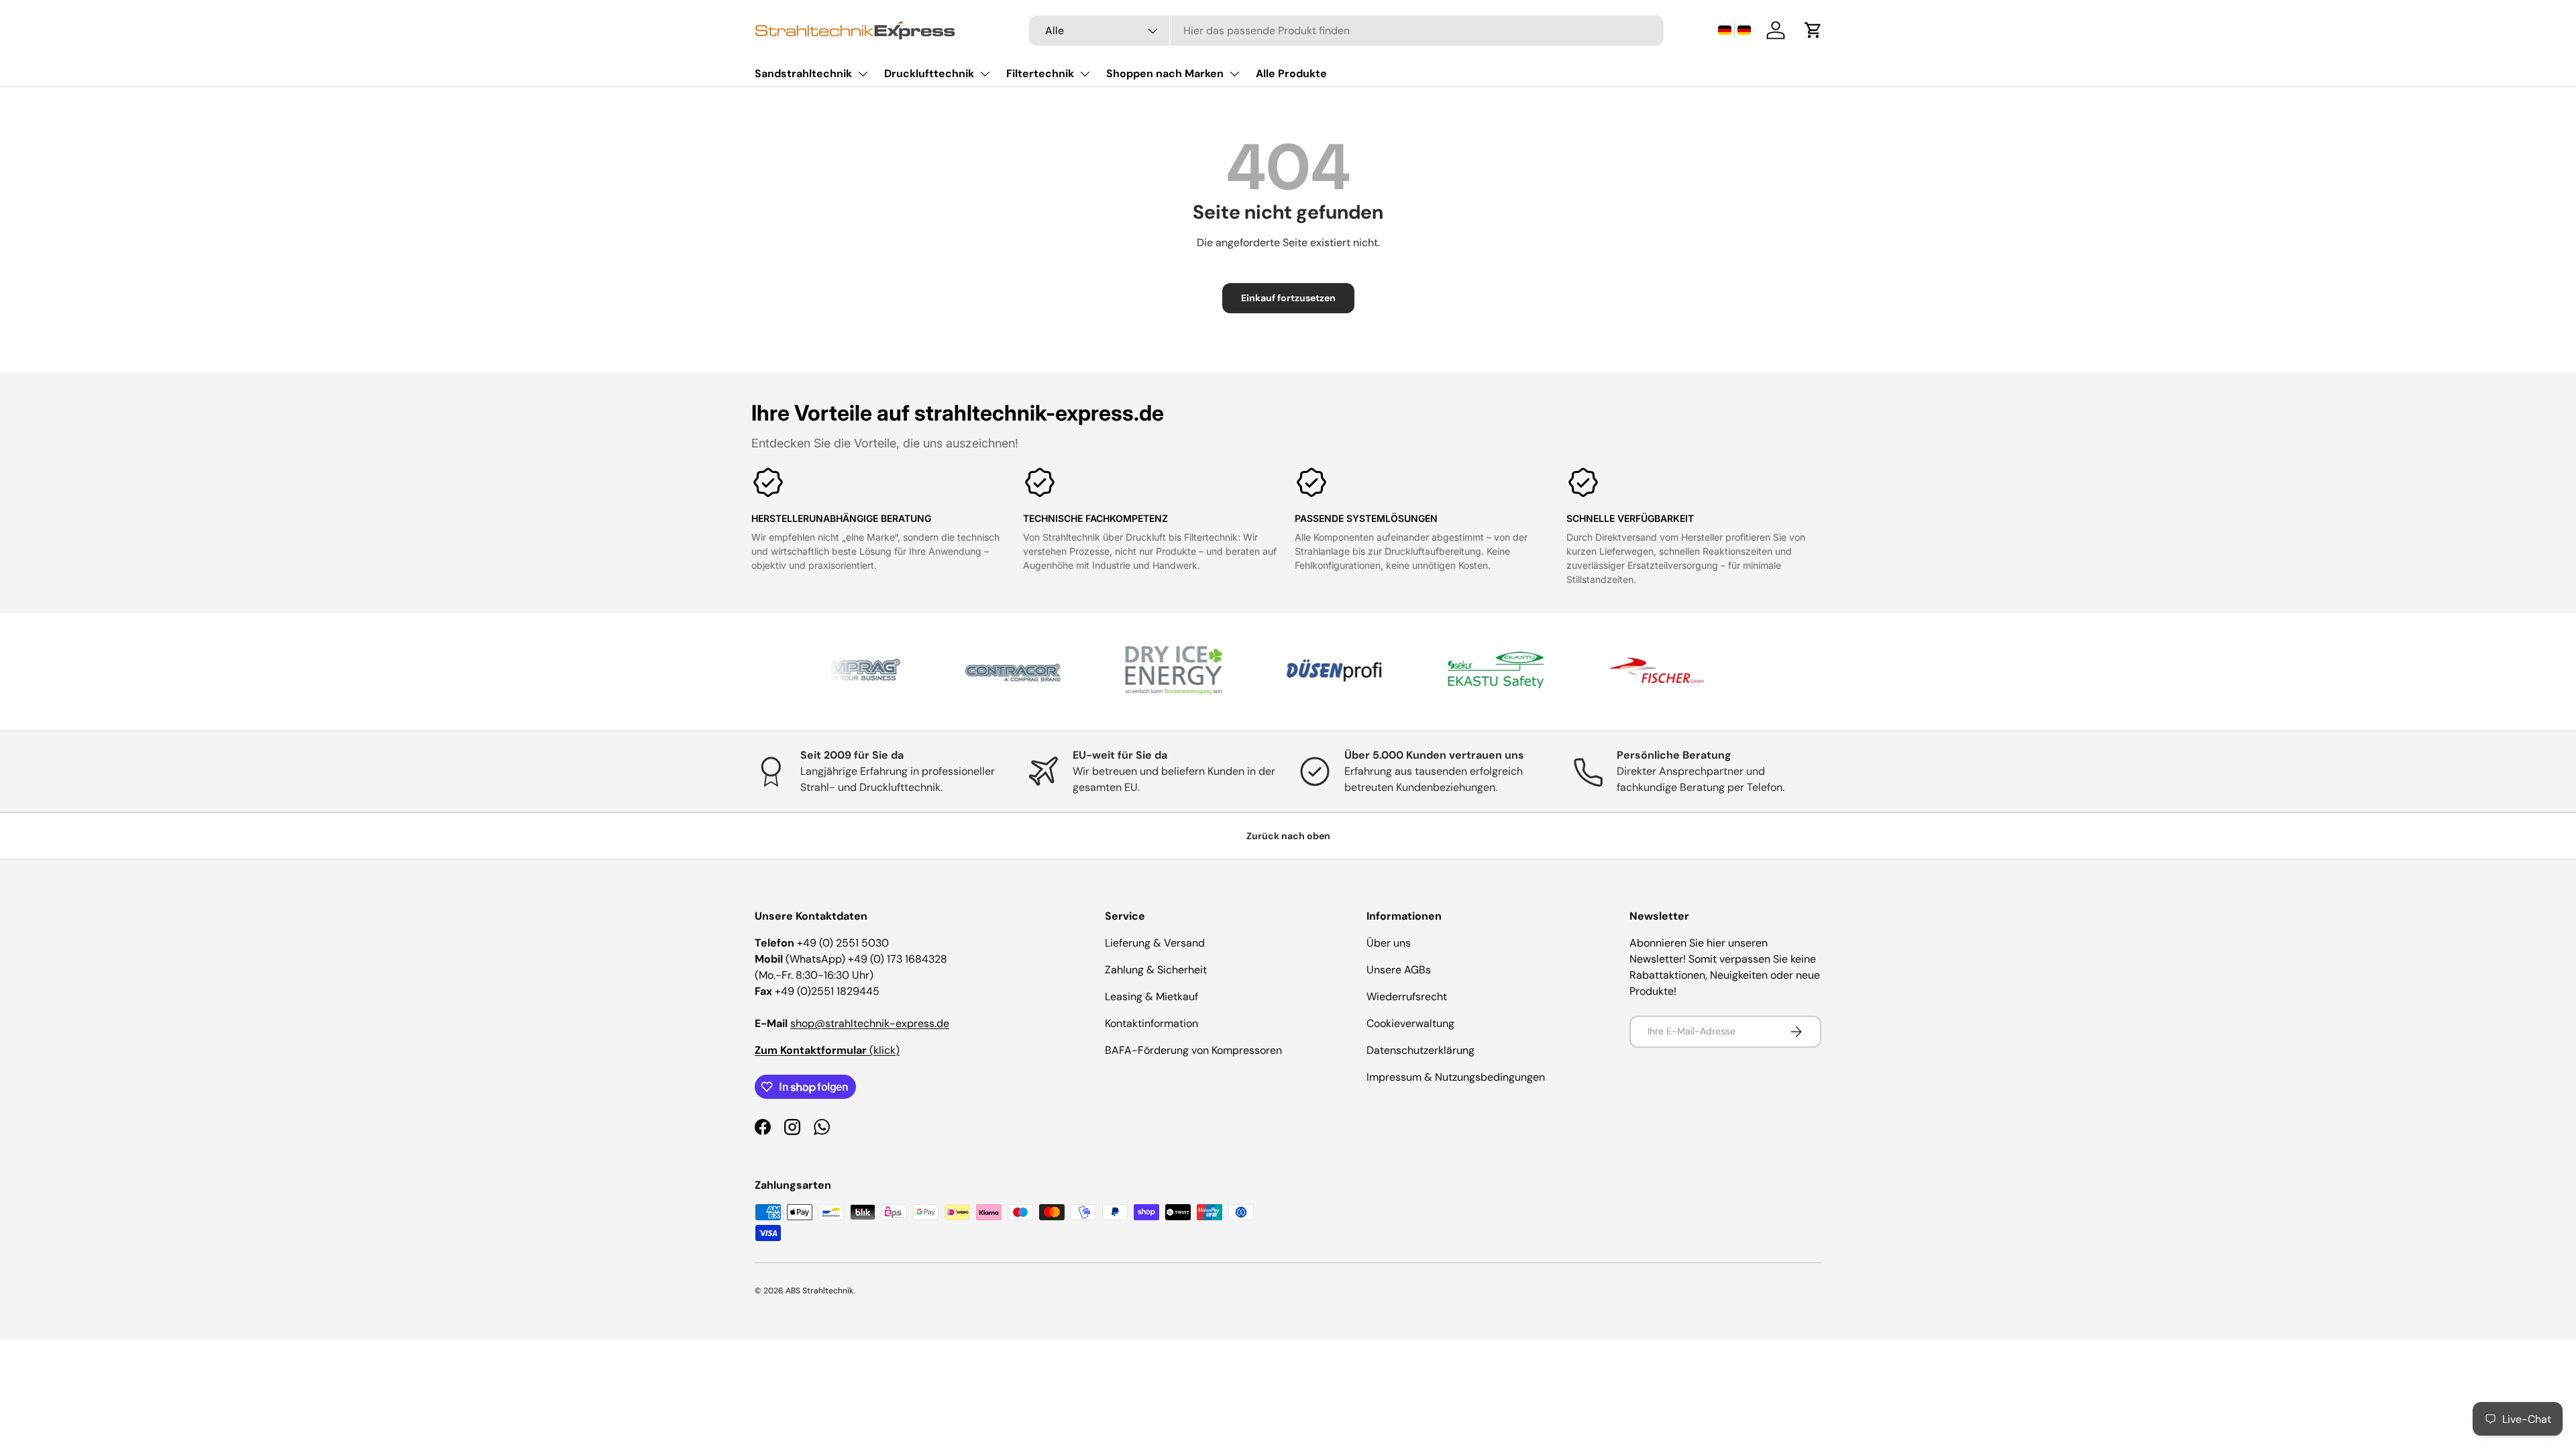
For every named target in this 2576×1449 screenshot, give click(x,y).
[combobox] (1346, 31)
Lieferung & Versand (1155, 943)
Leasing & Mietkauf (1151, 997)
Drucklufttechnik (929, 73)
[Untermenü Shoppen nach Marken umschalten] (1234, 74)
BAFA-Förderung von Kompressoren (1193, 1050)
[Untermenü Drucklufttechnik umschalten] (985, 74)
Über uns (1389, 943)
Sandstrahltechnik (803, 73)
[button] (1734, 31)
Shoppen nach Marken (1165, 73)
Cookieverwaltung (1410, 1023)
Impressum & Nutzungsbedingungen (1456, 1077)
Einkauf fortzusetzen (1288, 298)
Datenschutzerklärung (1420, 1050)
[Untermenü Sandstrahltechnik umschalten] (863, 74)
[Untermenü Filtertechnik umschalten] (1085, 74)
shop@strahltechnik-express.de (870, 1023)
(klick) (827, 1050)
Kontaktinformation (1151, 1023)
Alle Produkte (1291, 73)
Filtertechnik (1040, 73)
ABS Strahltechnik (819, 1291)
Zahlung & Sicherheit (1156, 970)
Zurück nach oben (1288, 836)
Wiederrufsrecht (1407, 997)
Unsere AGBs (1399, 970)
